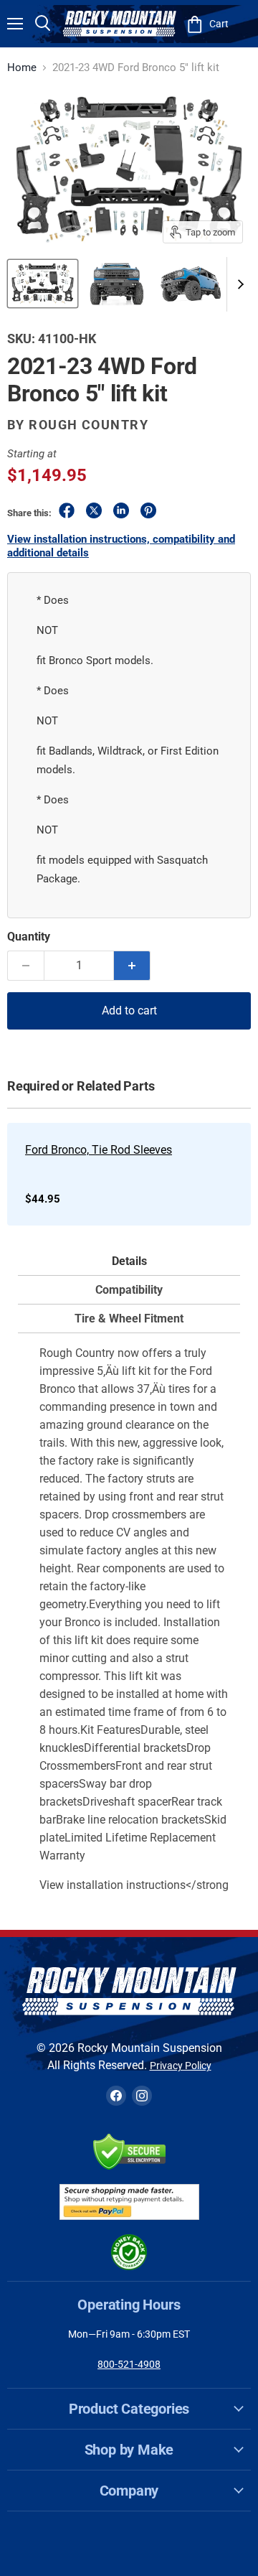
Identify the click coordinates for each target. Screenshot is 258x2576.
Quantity (29, 937)
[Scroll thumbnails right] (238, 284)
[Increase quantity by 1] (132, 966)
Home (22, 68)
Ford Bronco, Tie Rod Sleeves (99, 1150)
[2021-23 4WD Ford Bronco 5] (43, 284)
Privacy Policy (181, 2066)
